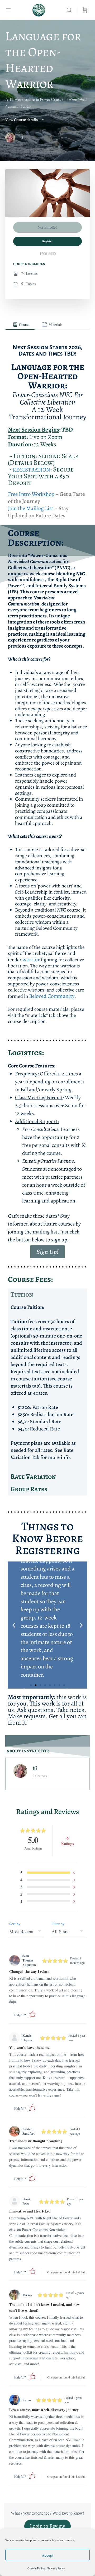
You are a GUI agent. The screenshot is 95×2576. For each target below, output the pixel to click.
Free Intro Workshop (31, 494)
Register (47, 241)
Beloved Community (51, 996)
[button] (14, 1625)
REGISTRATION (31, 470)
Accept (47, 2555)
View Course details (22, 120)
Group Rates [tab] (29, 1489)
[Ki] (20, 1770)
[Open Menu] (8, 10)
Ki (35, 1768)
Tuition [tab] (22, 1295)
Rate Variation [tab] (33, 1477)
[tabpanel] (47, 1033)
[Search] (70, 10)
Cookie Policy (36, 2568)
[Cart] (85, 10)
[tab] (20, 325)
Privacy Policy (56, 2568)
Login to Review (48, 2526)
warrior (31, 959)
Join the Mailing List (31, 508)
